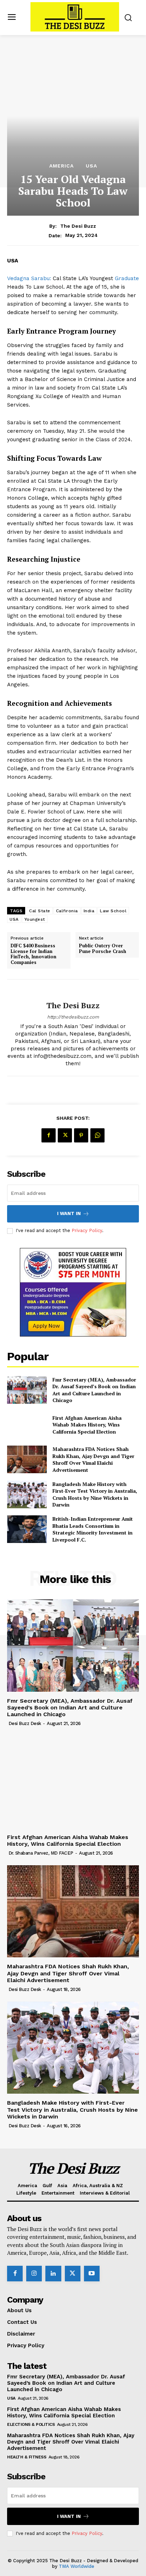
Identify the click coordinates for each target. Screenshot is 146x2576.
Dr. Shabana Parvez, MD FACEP (41, 1853)
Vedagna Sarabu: (30, 278)
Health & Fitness (27, 2457)
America (61, 166)
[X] (65, 1135)
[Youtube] (92, 2274)
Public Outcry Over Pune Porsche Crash (103, 949)
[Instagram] (34, 2274)
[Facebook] (49, 1135)
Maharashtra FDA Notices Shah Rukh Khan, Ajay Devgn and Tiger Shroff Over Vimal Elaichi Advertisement (93, 1459)
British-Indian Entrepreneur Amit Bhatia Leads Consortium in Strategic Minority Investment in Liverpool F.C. (93, 1529)
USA (91, 166)
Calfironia (67, 911)
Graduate (127, 278)
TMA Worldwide (77, 2566)
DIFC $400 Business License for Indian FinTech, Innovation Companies (33, 954)
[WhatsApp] (97, 1135)
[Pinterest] (81, 1135)
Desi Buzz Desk (25, 1723)
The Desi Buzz (78, 226)
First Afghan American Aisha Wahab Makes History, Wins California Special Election (87, 1425)
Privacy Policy (87, 1230)
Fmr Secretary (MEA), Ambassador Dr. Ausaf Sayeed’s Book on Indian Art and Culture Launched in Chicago (94, 1390)
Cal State (40, 911)
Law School (113, 911)
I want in (69, 1213)
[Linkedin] (53, 2274)
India (89, 911)
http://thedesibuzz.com (73, 1017)
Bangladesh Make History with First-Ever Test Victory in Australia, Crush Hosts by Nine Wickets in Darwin (95, 1494)
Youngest (35, 919)
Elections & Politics (31, 2424)
